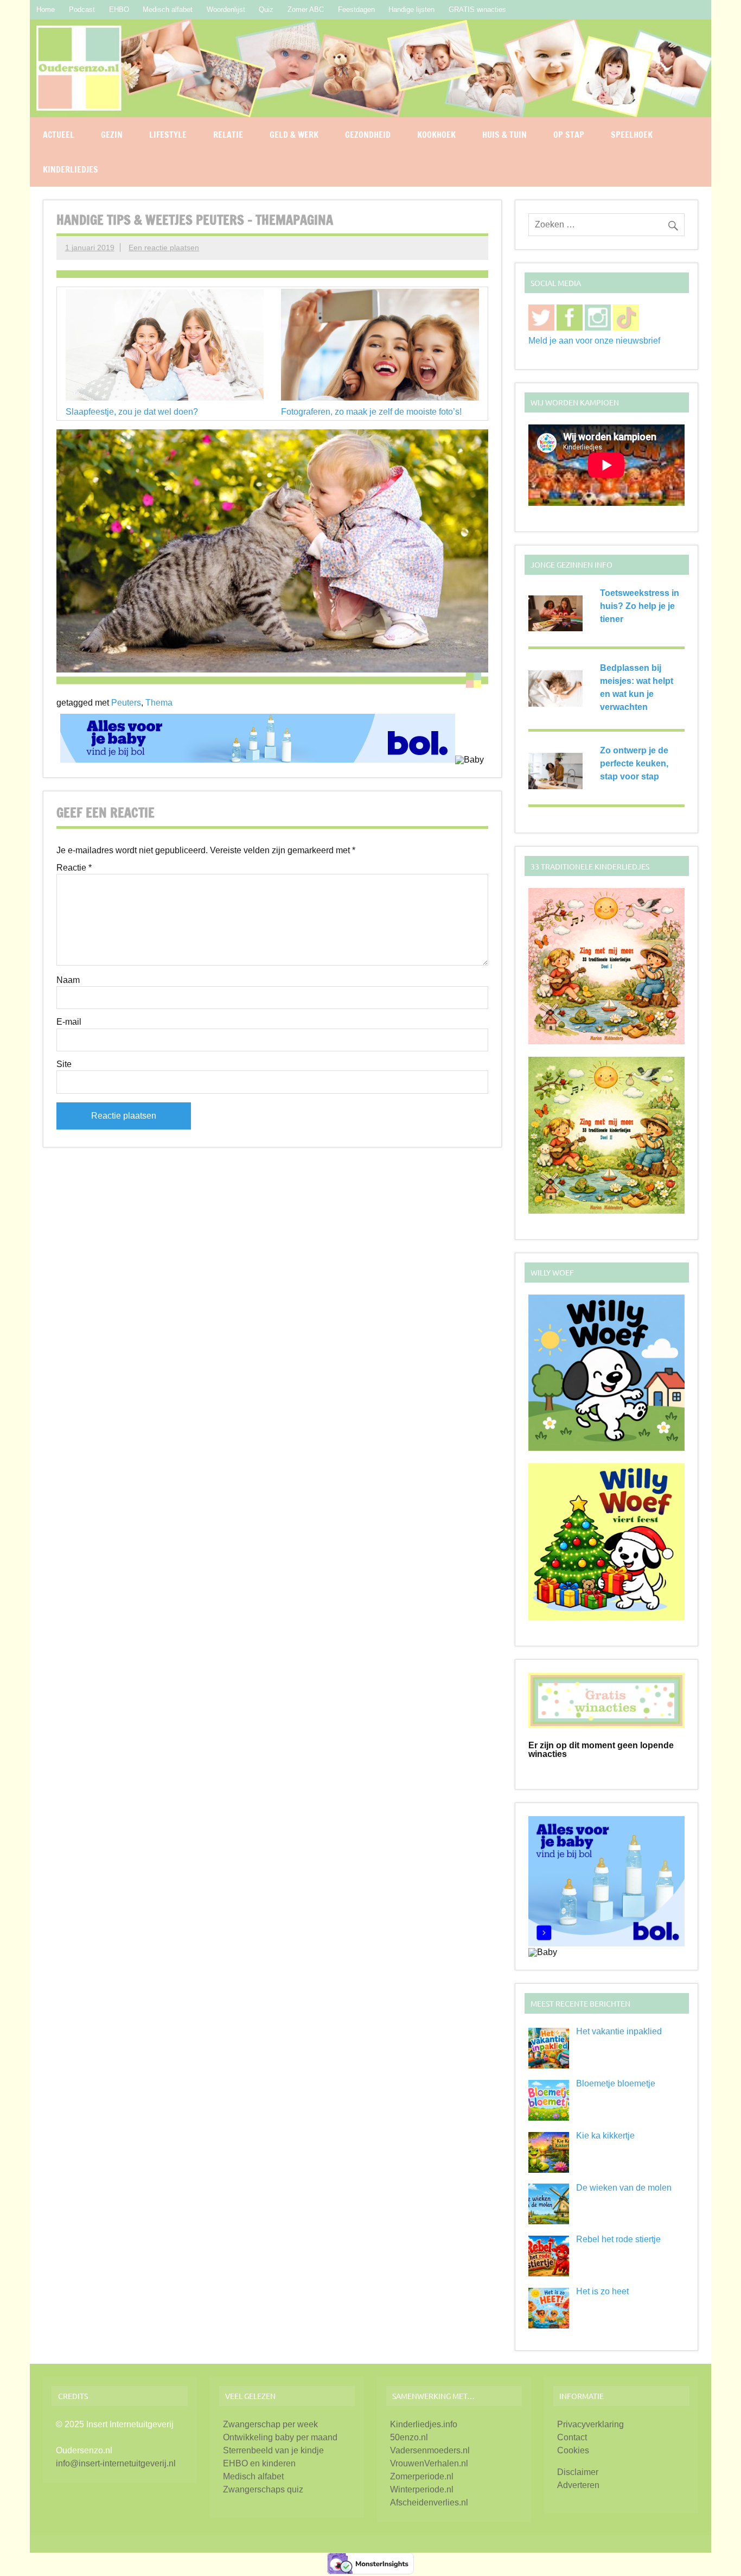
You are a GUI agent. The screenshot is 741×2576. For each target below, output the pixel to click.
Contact (572, 2437)
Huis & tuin (504, 135)
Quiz (266, 9)
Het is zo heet (602, 2291)
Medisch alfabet (168, 9)
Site (64, 1064)
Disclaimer (578, 2472)
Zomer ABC (306, 9)
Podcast (82, 9)
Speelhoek (632, 135)
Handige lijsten (411, 9)
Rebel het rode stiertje (618, 2239)
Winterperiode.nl (422, 2489)
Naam (68, 980)
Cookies (573, 2450)
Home (46, 9)
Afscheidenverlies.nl (429, 2502)
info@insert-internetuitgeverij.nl (116, 2463)
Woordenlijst (226, 9)
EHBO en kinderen (259, 2463)
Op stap (569, 135)
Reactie (74, 868)
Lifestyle (168, 135)
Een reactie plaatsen (164, 248)
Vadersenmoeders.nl (430, 2450)
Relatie (228, 135)
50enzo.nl (409, 2437)
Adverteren (578, 2485)
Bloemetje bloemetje (616, 2083)
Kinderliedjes (71, 169)
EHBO (119, 9)
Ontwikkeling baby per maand (280, 2437)
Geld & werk (294, 135)
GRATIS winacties (477, 9)
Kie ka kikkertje (605, 2136)
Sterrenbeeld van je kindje (273, 2450)
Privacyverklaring (590, 2424)
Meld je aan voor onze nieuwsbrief (594, 341)
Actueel (59, 135)
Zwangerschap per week (270, 2424)
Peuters (126, 703)
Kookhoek (436, 135)
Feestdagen (356, 9)
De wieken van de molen (624, 2188)
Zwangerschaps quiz (263, 2489)
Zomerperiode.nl (422, 2476)
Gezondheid (368, 135)
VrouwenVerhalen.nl (429, 2463)
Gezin (112, 135)
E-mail (69, 1022)
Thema (159, 703)
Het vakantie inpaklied (619, 2031)
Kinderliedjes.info (424, 2424)
